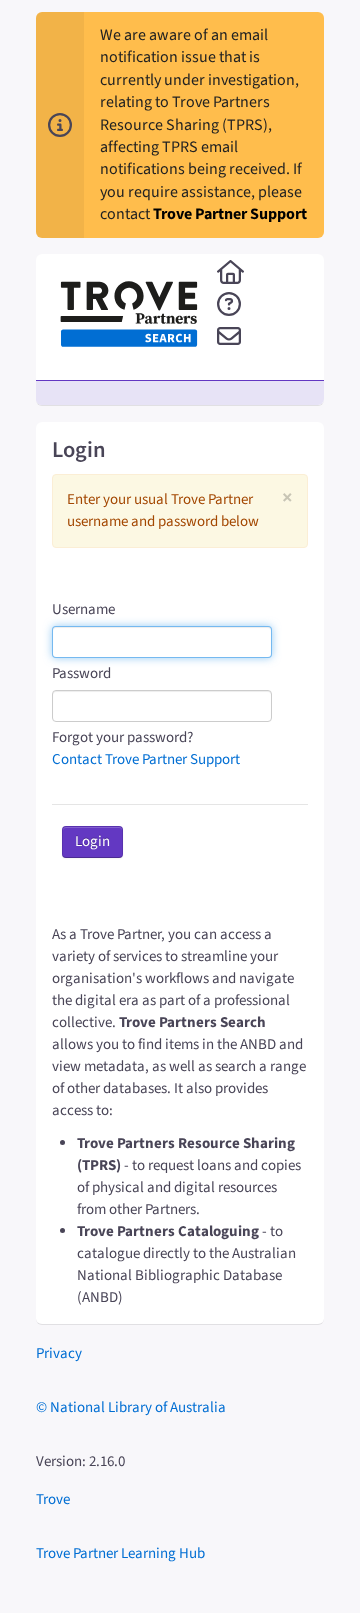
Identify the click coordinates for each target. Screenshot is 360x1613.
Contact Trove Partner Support (146, 759)
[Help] (229, 306)
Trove (53, 1499)
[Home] (230, 274)
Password (81, 673)
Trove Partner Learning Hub (120, 1553)
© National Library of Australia (131, 1407)
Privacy (59, 1353)
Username (83, 609)
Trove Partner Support (230, 214)
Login (92, 841)
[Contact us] (229, 338)
